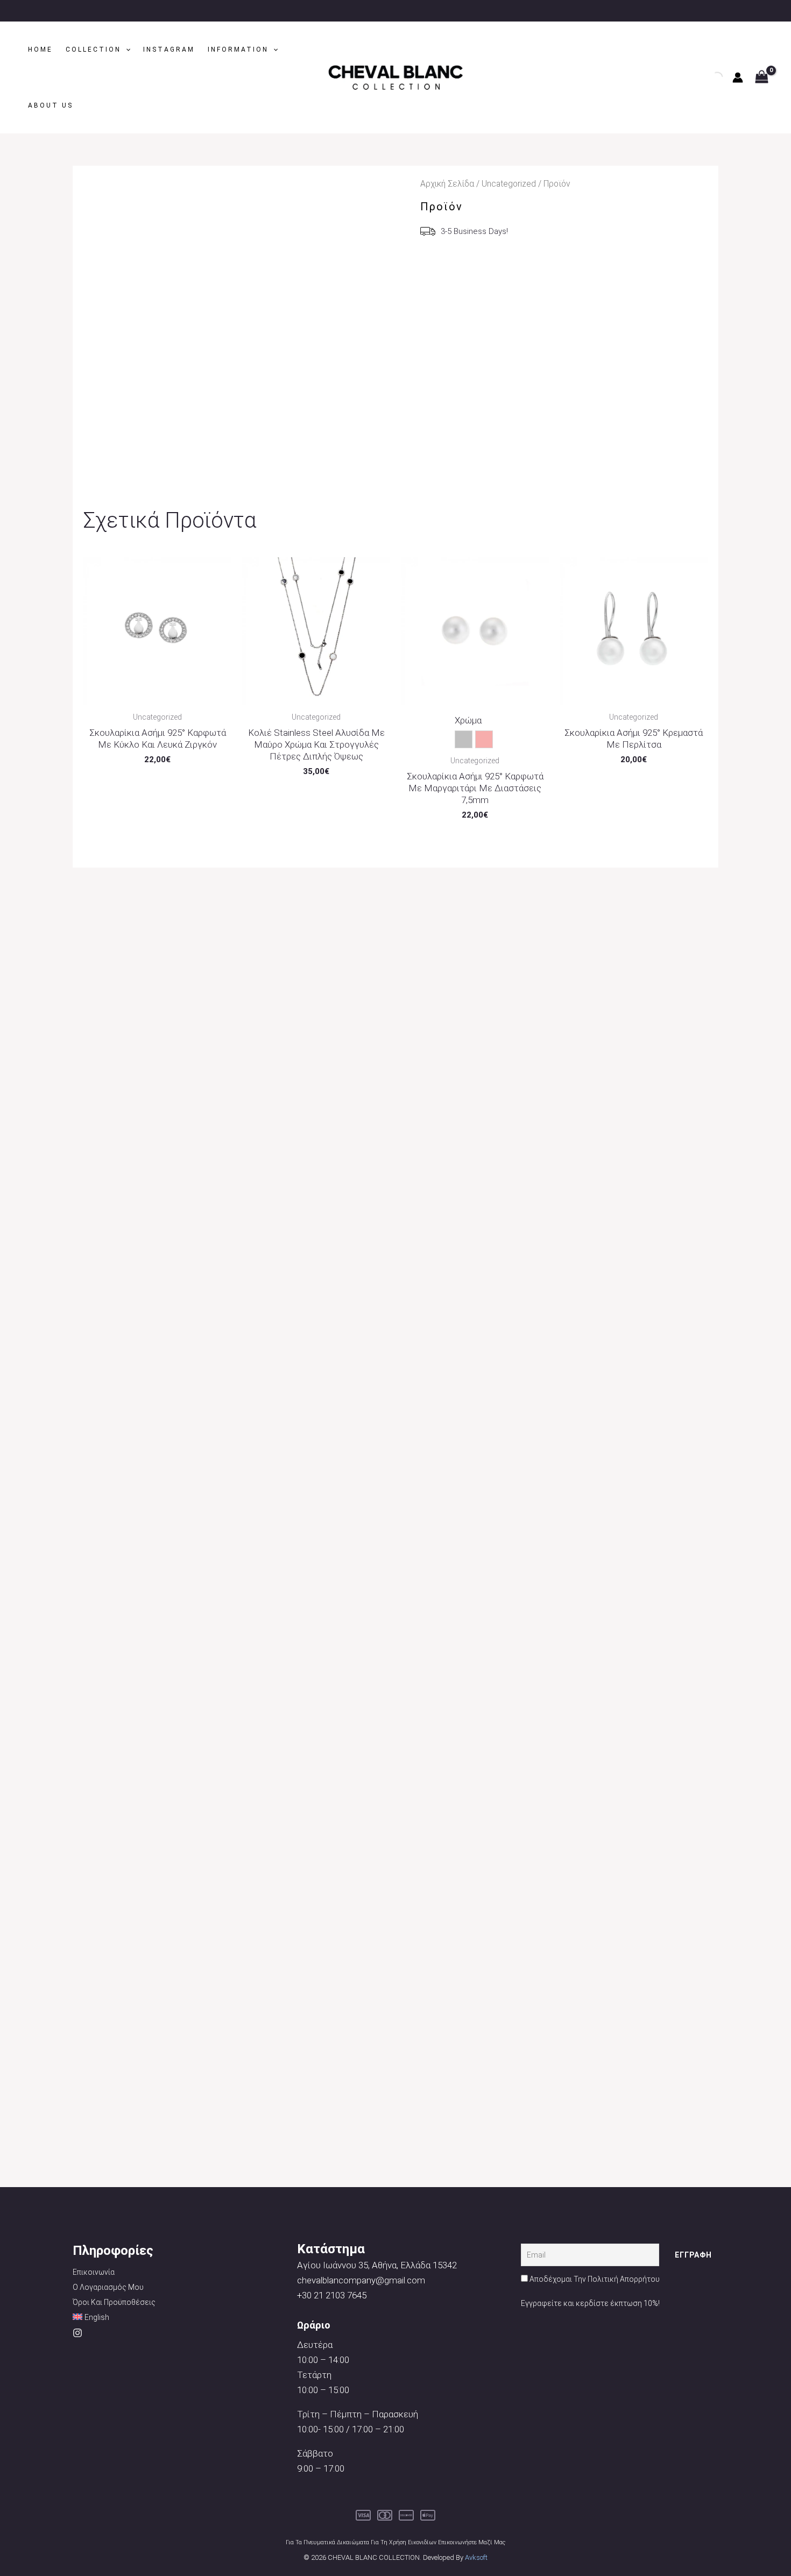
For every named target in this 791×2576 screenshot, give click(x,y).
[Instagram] (77, 2333)
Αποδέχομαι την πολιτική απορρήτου (595, 2279)
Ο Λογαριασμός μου (108, 2287)
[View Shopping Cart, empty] (762, 78)
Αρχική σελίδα (447, 184)
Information (238, 49)
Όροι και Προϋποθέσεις (114, 2302)
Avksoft (476, 2557)
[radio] (464, 739)
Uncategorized (509, 184)
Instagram (169, 49)
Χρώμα (468, 720)
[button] (126, 49)
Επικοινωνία (94, 2272)
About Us (51, 105)
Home (40, 49)
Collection (93, 49)
